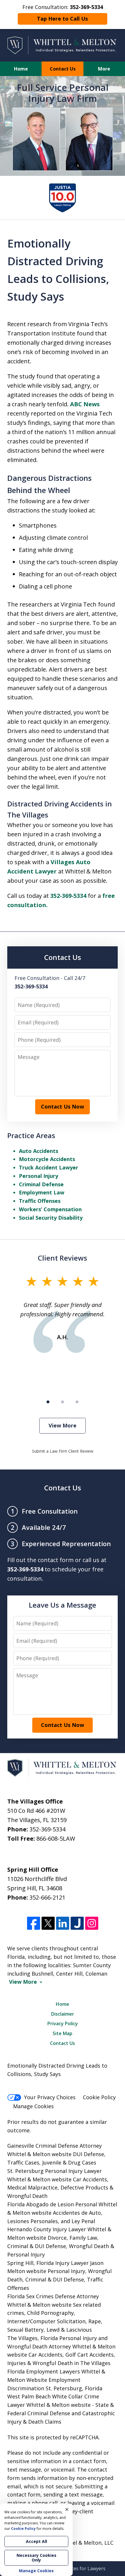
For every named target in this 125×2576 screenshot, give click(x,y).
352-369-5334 (68, 896)
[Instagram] (92, 1923)
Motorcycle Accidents (47, 1159)
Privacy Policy (63, 2023)
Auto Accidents (39, 1151)
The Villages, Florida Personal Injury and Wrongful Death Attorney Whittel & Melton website (61, 2346)
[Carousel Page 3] (77, 1402)
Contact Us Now (63, 1106)
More (104, 69)
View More (63, 1425)
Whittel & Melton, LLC (86, 2543)
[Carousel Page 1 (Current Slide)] (48, 1402)
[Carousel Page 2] (63, 1402)
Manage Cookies (33, 2106)
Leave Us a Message (63, 1605)
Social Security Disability (51, 1218)
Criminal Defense (41, 1184)
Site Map (63, 2033)
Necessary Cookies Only (36, 2558)
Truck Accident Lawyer (49, 1167)
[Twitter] (48, 1923)
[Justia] (77, 1923)
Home (21, 69)
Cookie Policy (99, 2097)
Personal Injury (39, 1176)
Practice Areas (31, 1135)
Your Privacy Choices (50, 2097)
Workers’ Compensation (50, 1209)
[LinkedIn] (63, 1923)
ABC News (85, 404)
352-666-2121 (47, 1897)
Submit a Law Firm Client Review (63, 1451)
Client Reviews (63, 1258)
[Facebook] (34, 1923)
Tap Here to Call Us (62, 19)
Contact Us (63, 69)
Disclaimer (63, 2014)
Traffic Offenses (40, 1201)
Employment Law (42, 1192)
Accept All (36, 2541)
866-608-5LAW (56, 1838)
